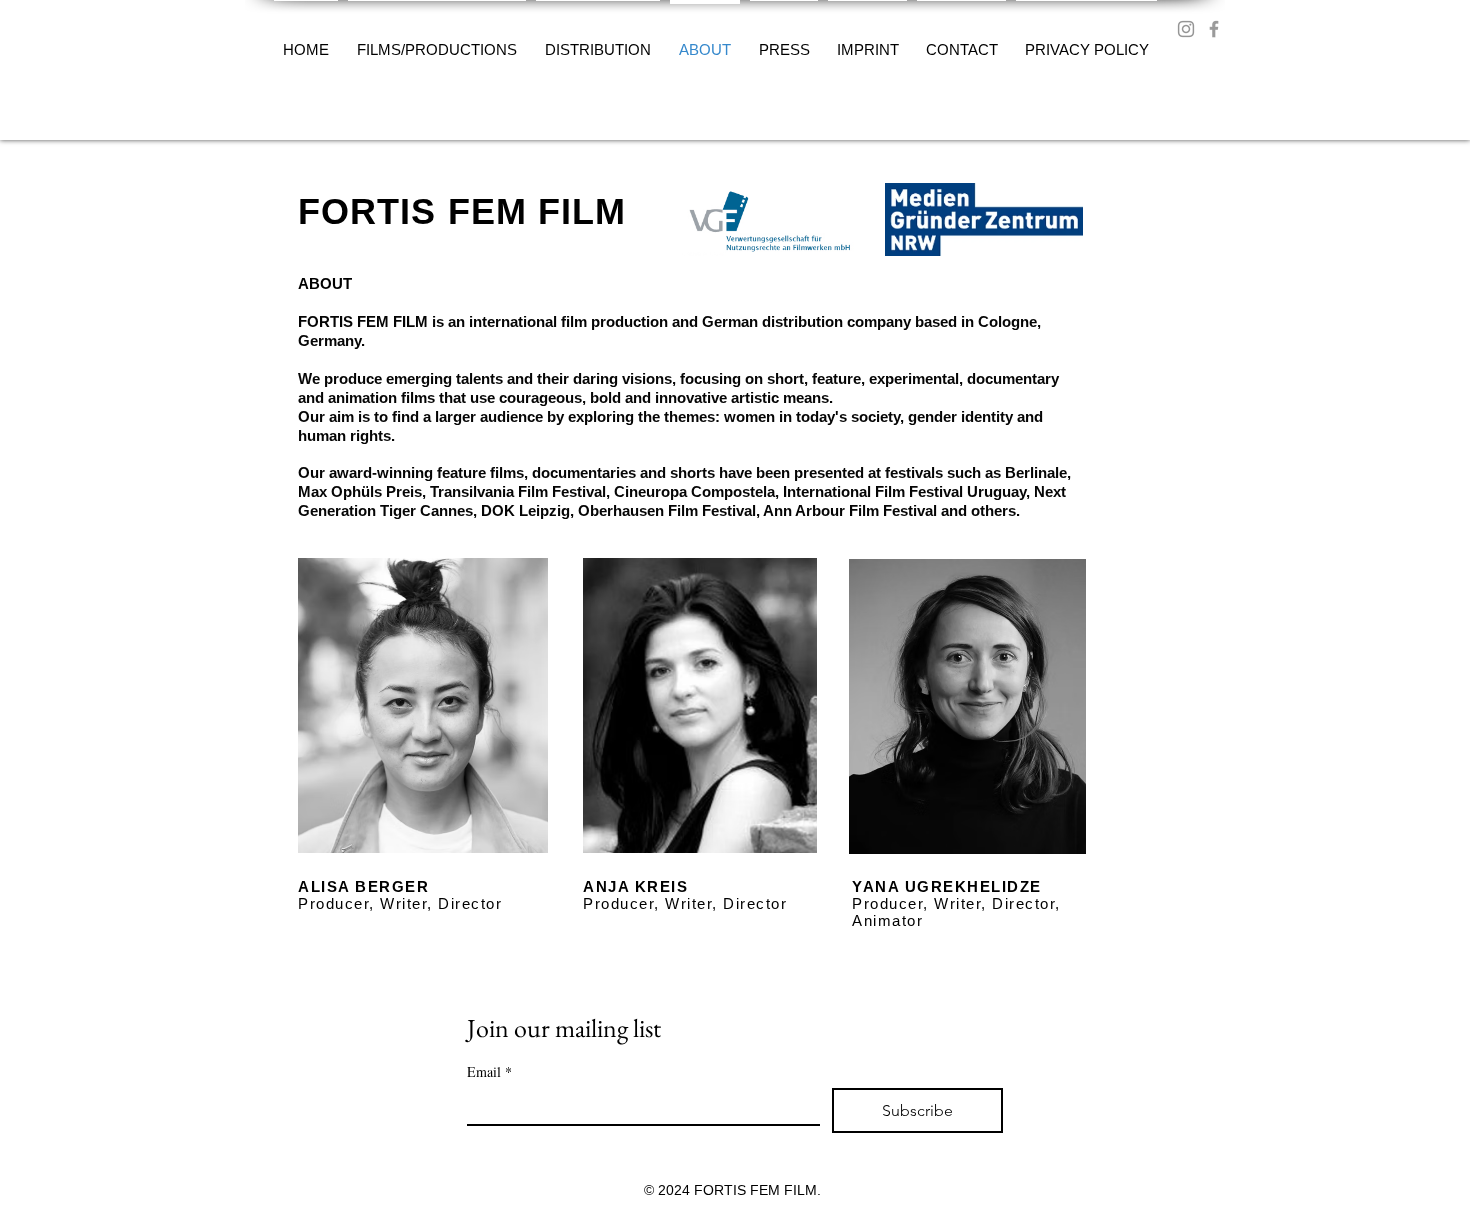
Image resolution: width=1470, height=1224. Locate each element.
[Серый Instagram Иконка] (1186, 29)
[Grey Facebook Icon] (1214, 29)
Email (489, 1071)
